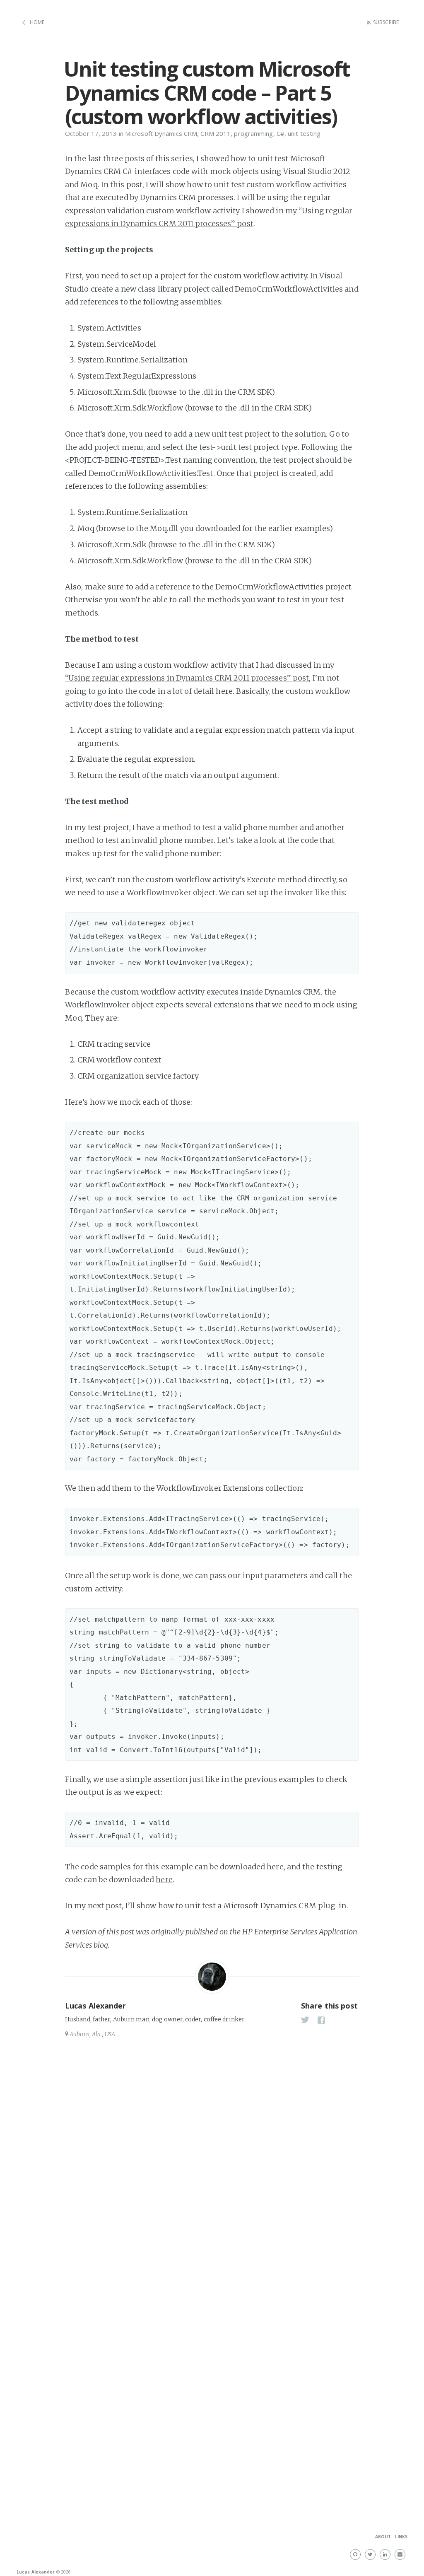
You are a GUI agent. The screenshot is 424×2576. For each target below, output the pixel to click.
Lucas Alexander (96, 2006)
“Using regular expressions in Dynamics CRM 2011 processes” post (187, 678)
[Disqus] (212, 2158)
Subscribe (386, 22)
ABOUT (383, 2537)
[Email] (400, 2554)
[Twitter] (370, 2554)
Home (37, 22)
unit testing (304, 133)
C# (281, 133)
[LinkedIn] (385, 2554)
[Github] (355, 2554)
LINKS (401, 2537)
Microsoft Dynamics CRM (161, 133)
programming (253, 133)
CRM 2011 (216, 133)
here (275, 1867)
